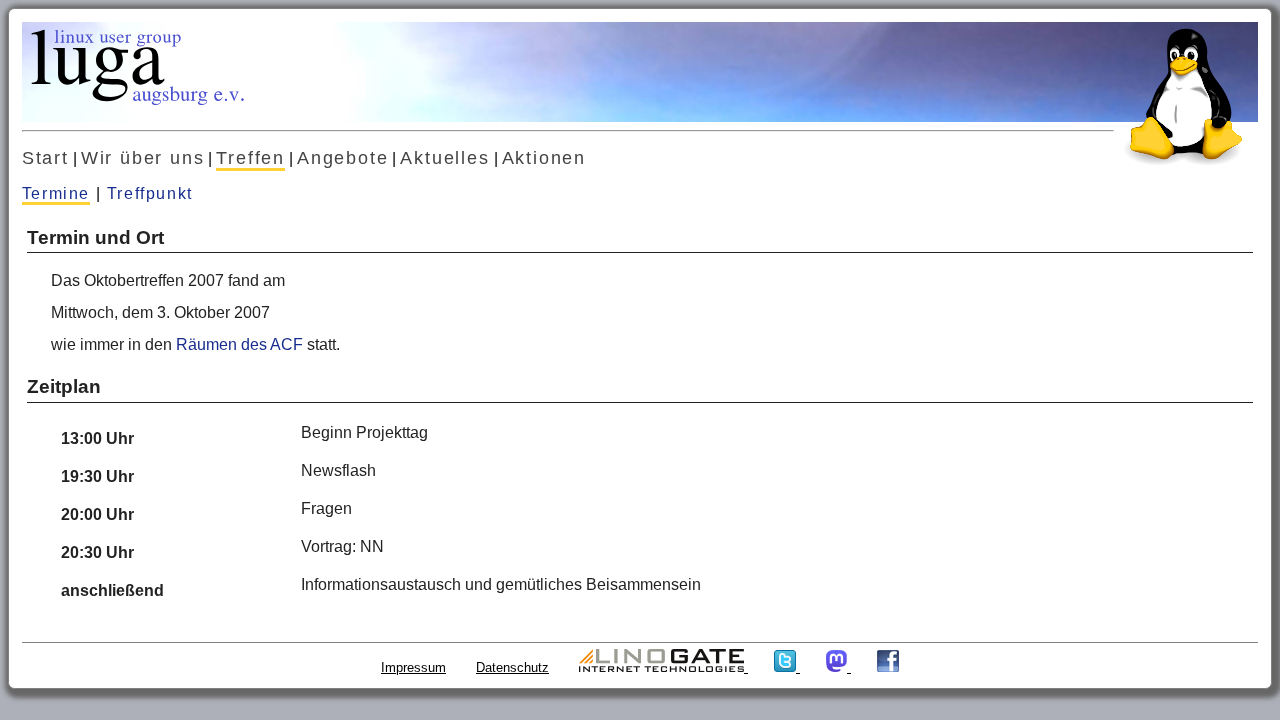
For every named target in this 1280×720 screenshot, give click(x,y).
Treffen (250, 158)
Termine (56, 193)
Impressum (413, 667)
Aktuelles (444, 158)
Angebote (342, 158)
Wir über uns (143, 158)
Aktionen (544, 158)
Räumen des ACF (239, 344)
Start (45, 158)
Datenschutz (512, 667)
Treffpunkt (150, 193)
